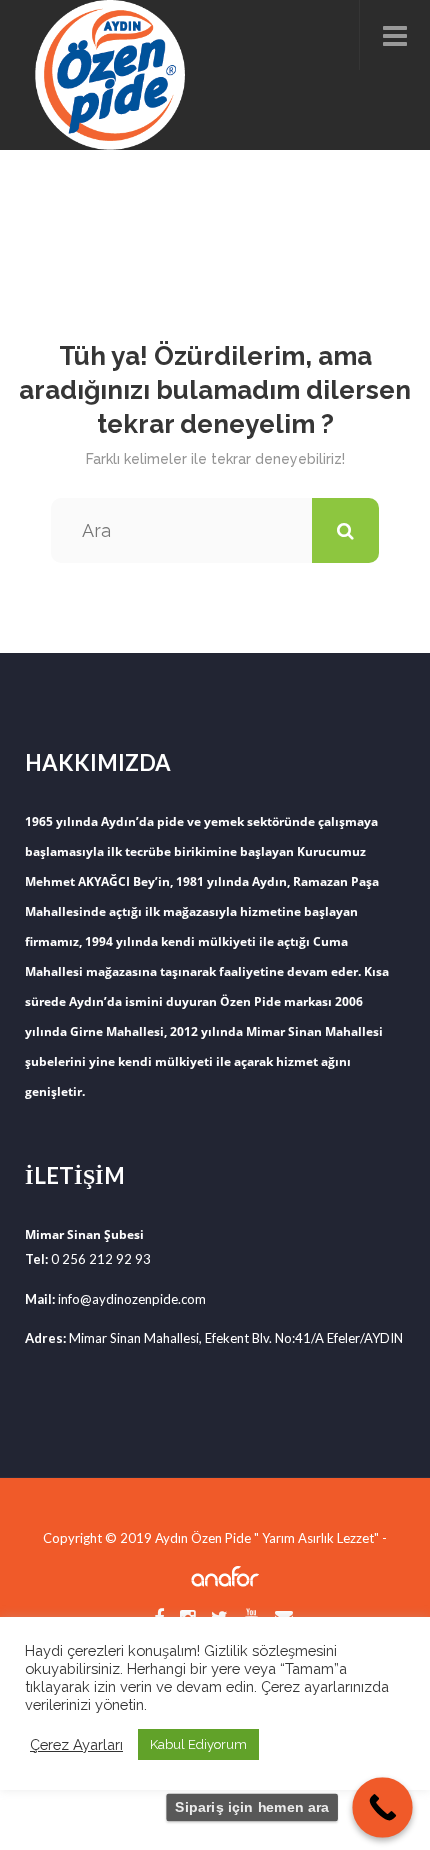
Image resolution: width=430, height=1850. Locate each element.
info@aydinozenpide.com (132, 1299)
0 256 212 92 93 (101, 1259)
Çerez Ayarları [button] (76, 1744)
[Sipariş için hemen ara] (382, 1807)
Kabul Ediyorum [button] (198, 1744)
